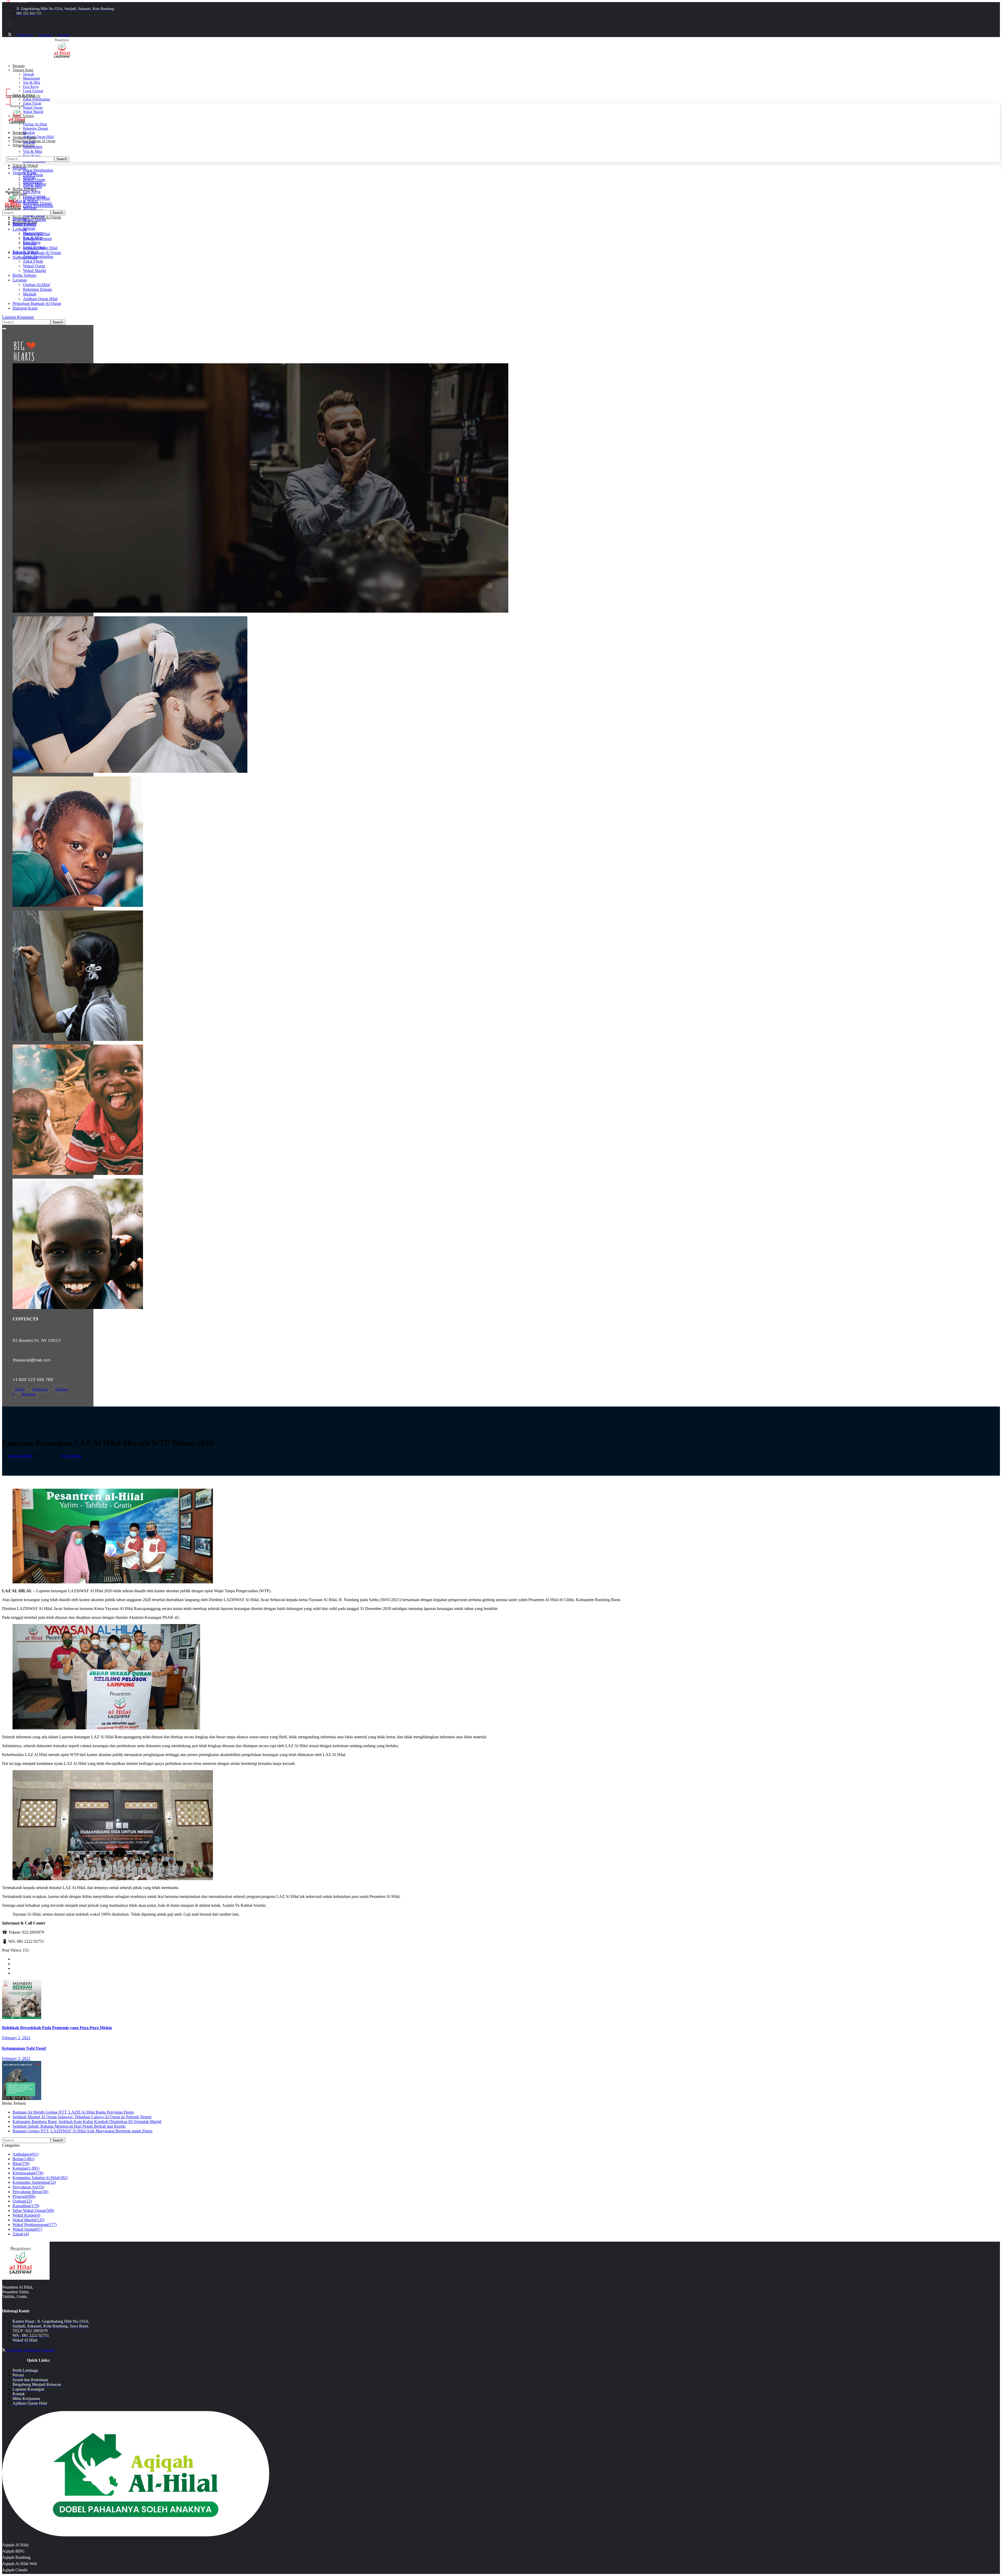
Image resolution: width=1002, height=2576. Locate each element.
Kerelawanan (28, 2173)
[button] (107, 97)
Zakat (21, 2234)
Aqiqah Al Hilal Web (20, 2564)
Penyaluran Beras (30, 2192)
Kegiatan (26, 2168)
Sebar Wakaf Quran (33, 2210)
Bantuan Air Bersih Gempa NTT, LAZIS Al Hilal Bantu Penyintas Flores (73, 2112)
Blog (21, 2164)
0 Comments (71, 1456)
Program (24, 2196)
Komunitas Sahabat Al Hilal (40, 2178)
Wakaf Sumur (27, 2229)
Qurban (22, 2201)
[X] (10, 35)
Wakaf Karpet (26, 2215)
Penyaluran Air (28, 2187)
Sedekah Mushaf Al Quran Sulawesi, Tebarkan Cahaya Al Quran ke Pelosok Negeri (82, 2117)
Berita (23, 2159)
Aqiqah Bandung (16, 2557)
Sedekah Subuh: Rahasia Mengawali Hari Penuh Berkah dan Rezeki (69, 2126)
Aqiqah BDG (13, 2551)
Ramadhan (26, 2206)
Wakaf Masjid (28, 2220)
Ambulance (25, 2154)
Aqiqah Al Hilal (15, 2545)
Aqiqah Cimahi (15, 2570)
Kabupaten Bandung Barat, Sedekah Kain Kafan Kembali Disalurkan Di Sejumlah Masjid (87, 2122)
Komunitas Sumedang (34, 2182)
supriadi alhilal (20, 1456)
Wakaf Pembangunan (35, 2225)
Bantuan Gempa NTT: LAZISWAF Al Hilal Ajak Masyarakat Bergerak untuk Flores (82, 2131)
